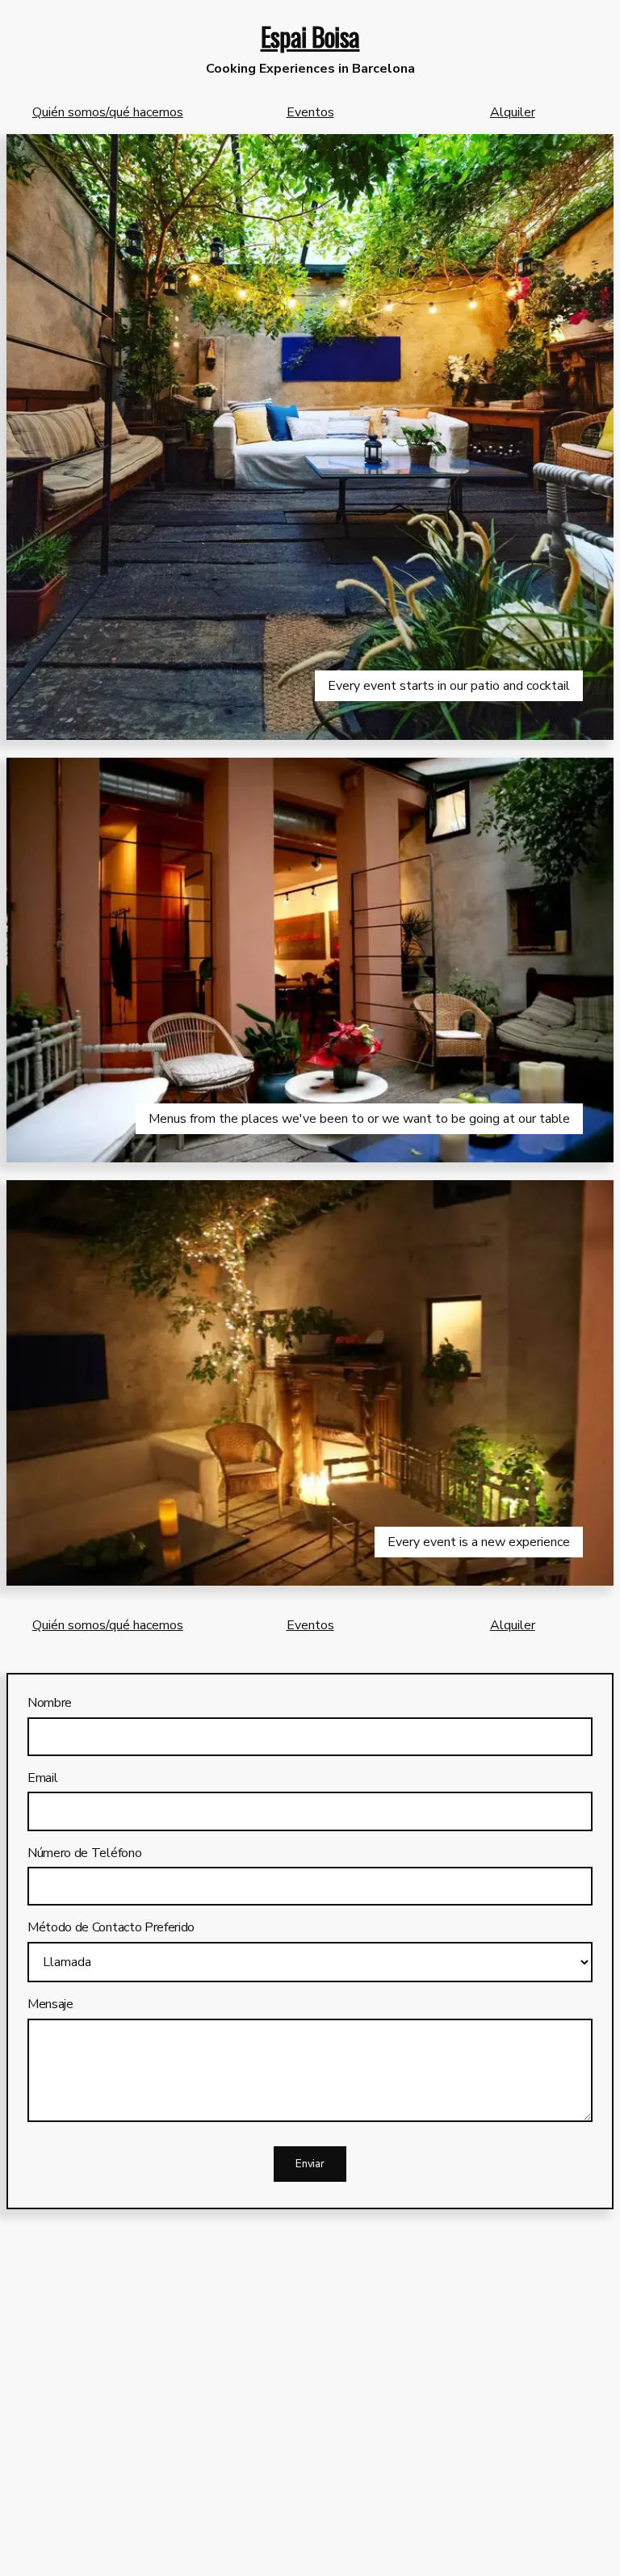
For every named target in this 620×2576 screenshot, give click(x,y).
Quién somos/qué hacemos (108, 112)
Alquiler (513, 112)
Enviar (310, 2164)
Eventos (310, 112)
